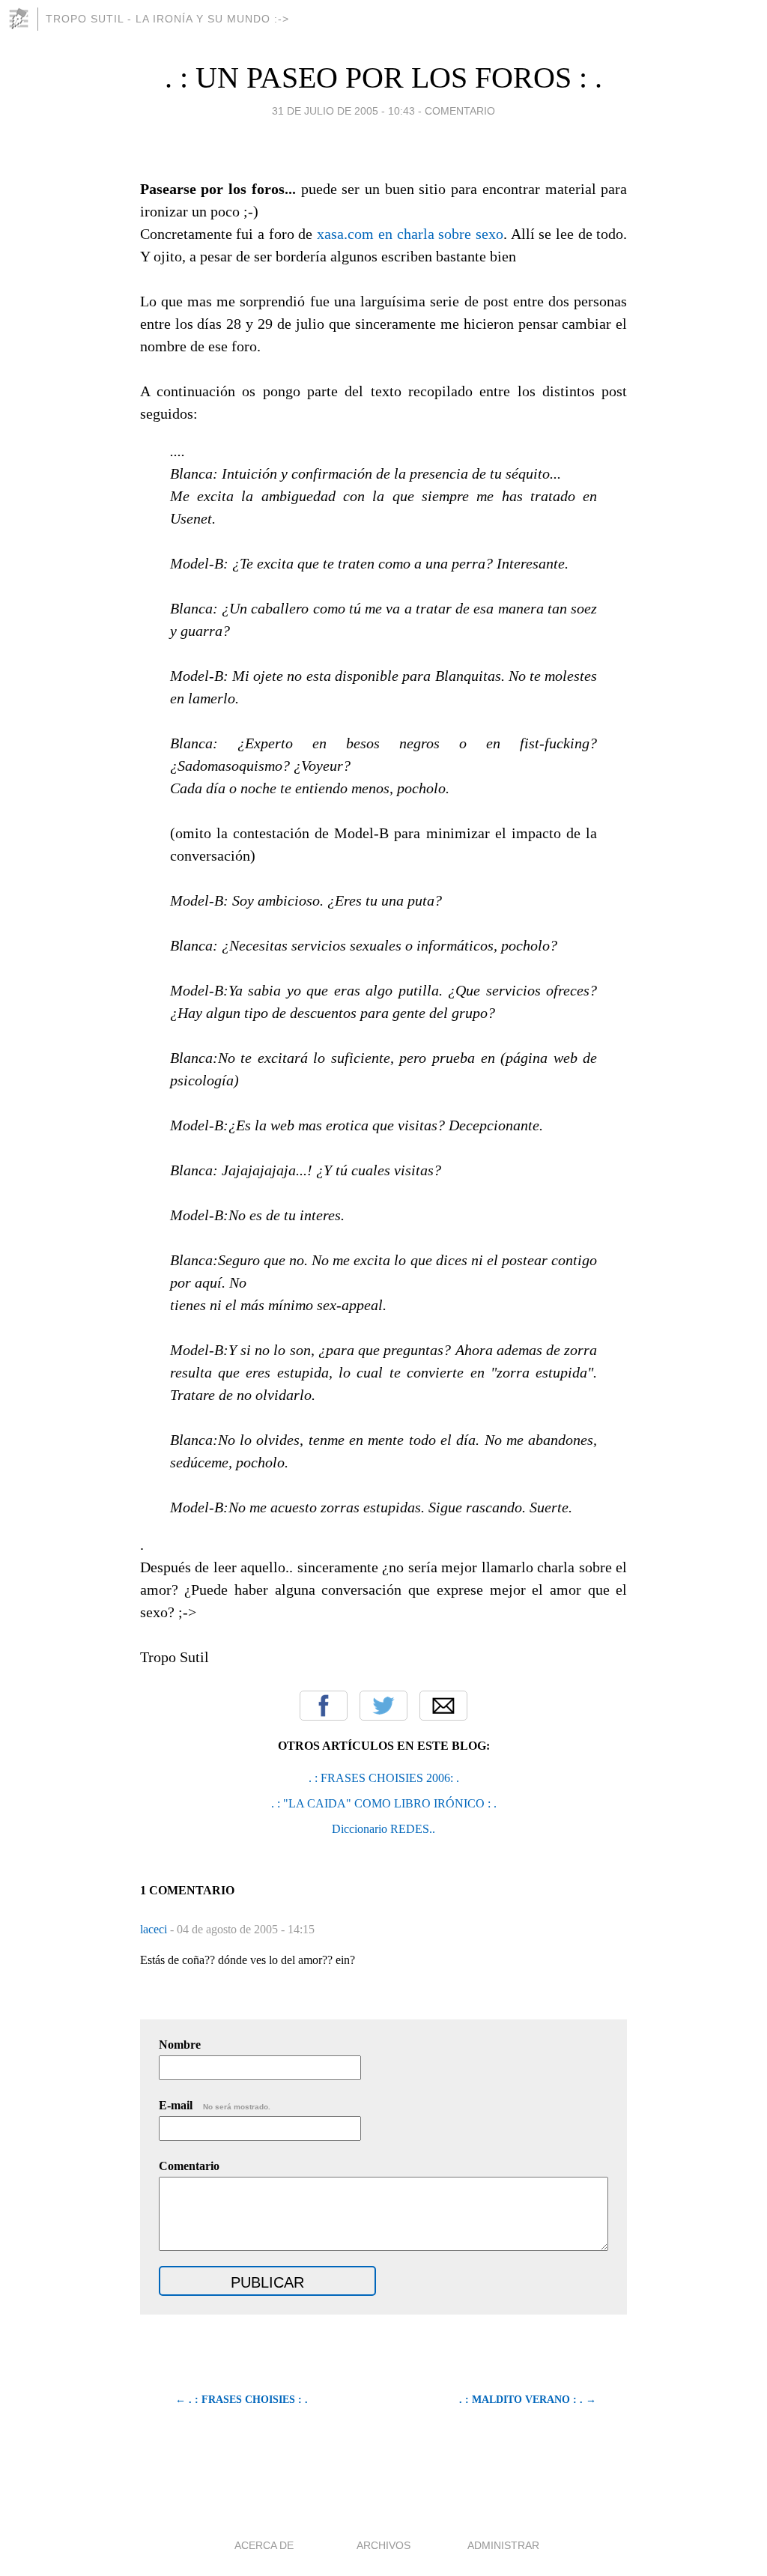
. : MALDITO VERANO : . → (528, 2400)
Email (443, 1706)
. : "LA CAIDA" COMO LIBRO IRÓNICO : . (384, 1803)
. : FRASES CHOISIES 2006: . (384, 1778)
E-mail (215, 2105)
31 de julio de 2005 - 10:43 (343, 111)
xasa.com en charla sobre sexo (410, 234)
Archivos (383, 2545)
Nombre (180, 2045)
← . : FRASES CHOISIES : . (242, 2400)
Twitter (383, 1706)
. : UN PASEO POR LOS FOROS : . (383, 78)
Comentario (189, 2166)
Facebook (324, 1706)
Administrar (503, 2545)
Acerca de (264, 2545)
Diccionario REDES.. (383, 1829)
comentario (460, 111)
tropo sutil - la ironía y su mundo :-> (167, 19)
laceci (155, 1929)
